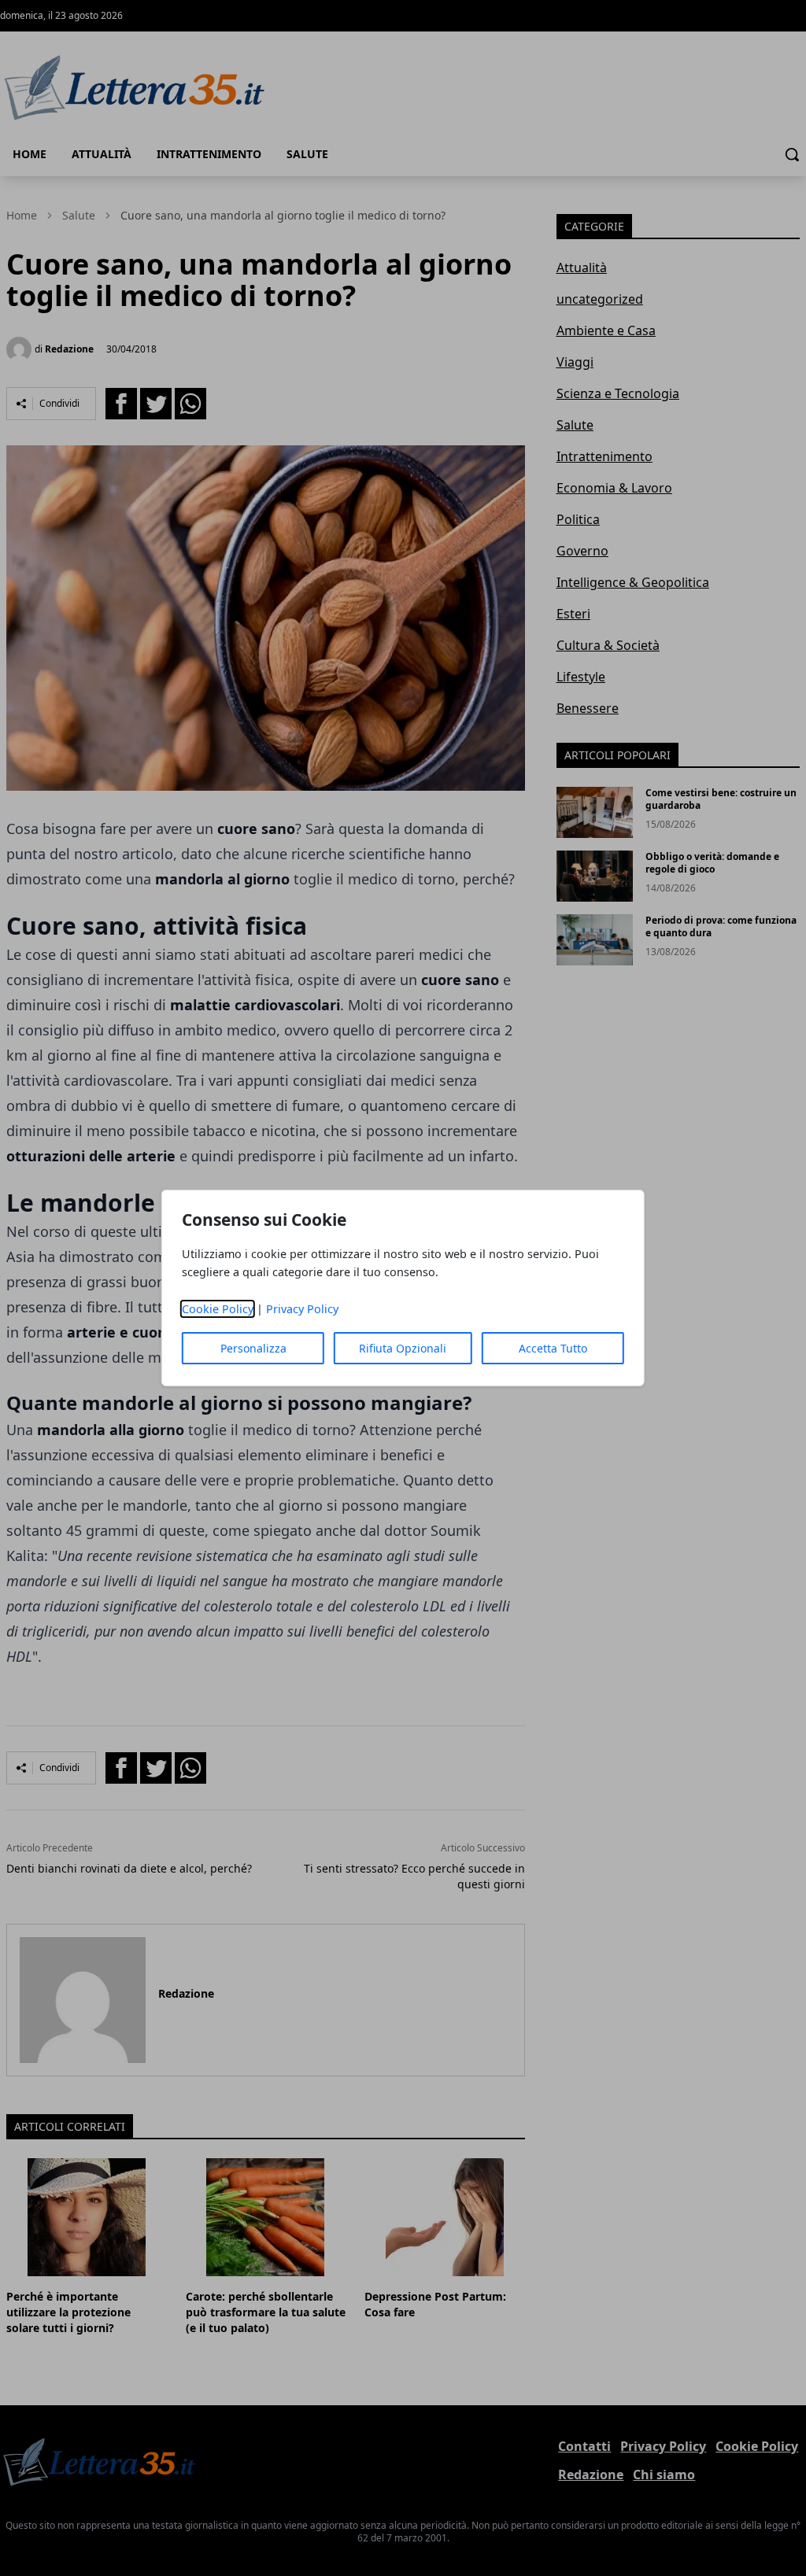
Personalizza (253, 1348)
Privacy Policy (302, 1309)
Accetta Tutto (553, 1348)
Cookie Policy (218, 1309)
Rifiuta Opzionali (403, 1348)
